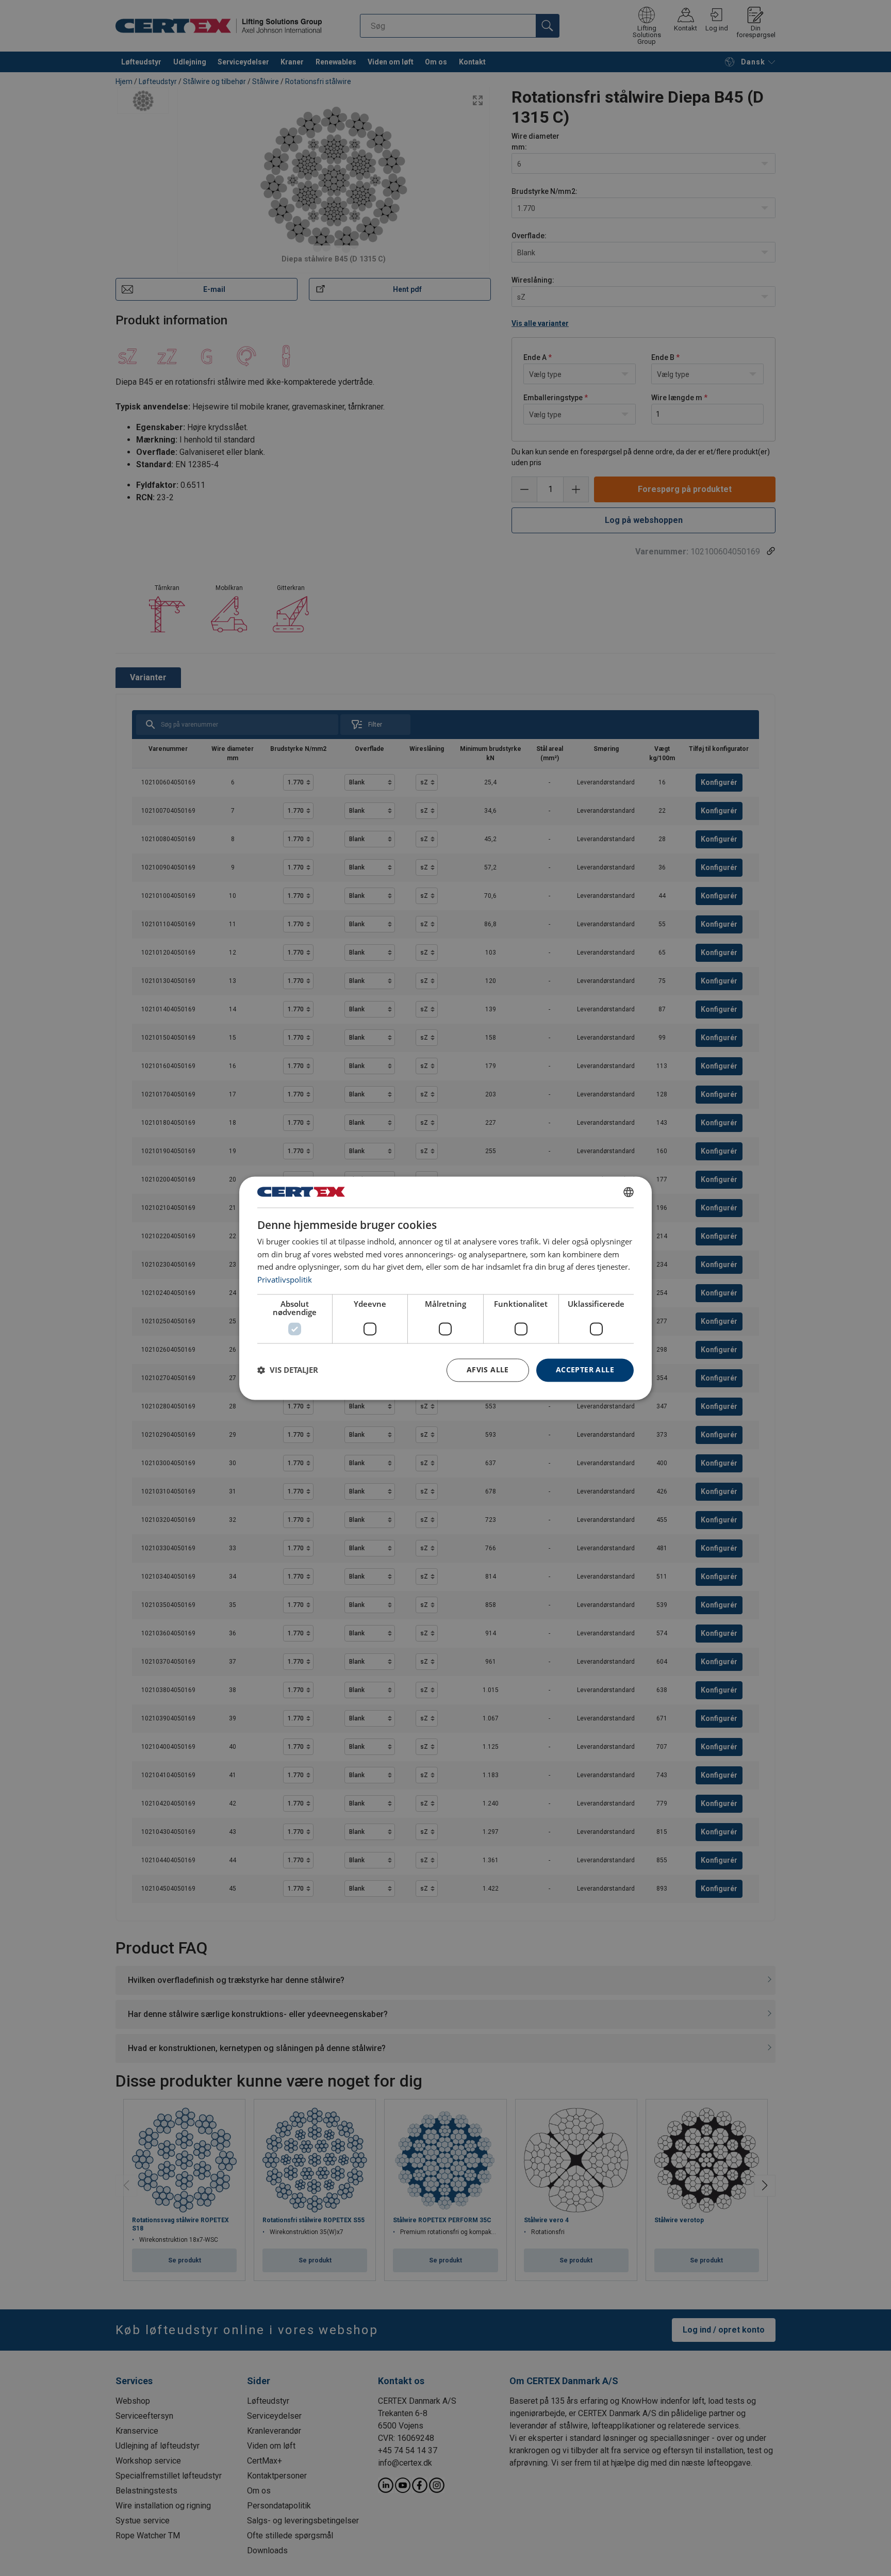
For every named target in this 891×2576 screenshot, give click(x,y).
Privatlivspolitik (285, 1280)
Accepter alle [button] (585, 1369)
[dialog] (445, 1288)
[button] (288, 1370)
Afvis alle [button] (488, 1369)
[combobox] (629, 1192)
